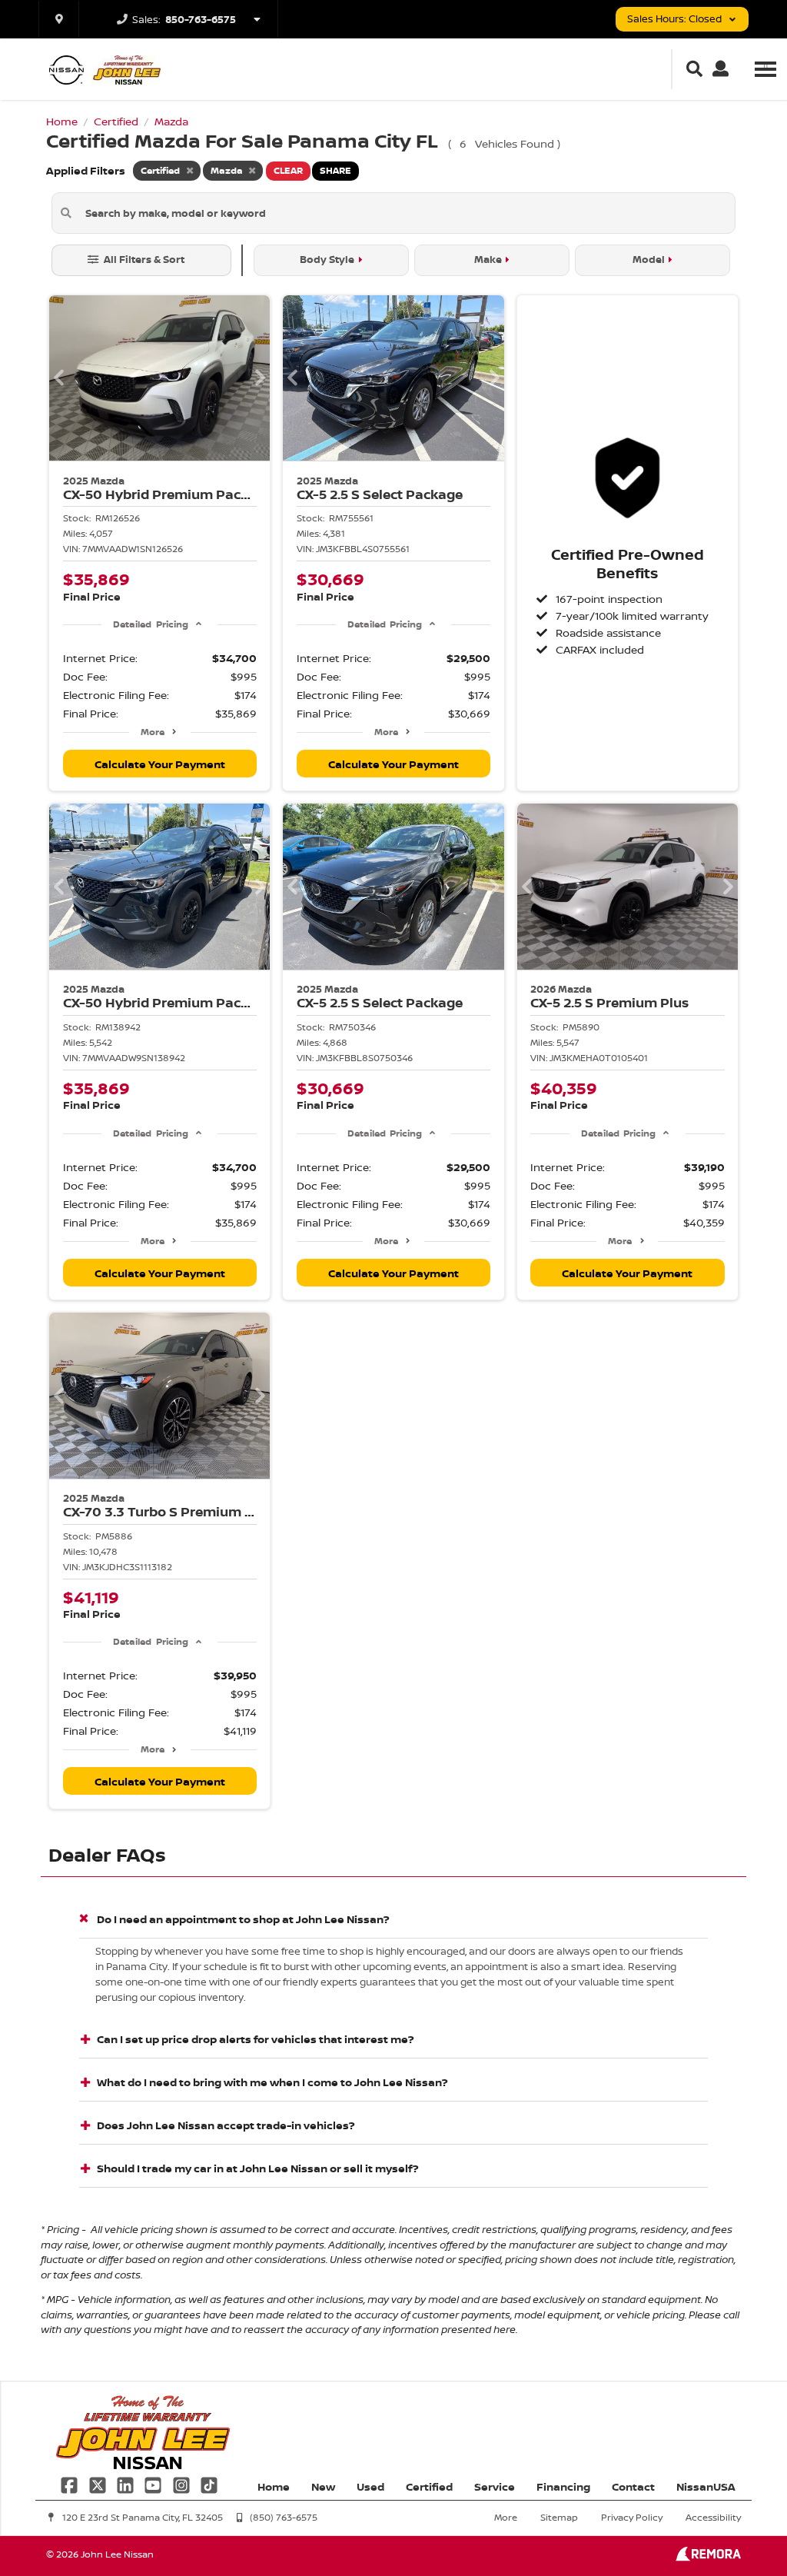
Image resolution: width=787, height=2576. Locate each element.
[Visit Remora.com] (708, 2557)
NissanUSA (706, 2486)
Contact (633, 2486)
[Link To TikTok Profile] (209, 2484)
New (323, 2486)
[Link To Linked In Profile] (127, 2484)
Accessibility (713, 2517)
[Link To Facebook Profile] (71, 2484)
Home (274, 2486)
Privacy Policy (632, 2517)
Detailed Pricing (150, 624)
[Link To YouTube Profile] (154, 2484)
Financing (563, 2486)
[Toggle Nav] (765, 69)
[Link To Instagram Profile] (183, 2484)
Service (495, 2486)
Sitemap (559, 2517)
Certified (429, 2486)
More (153, 732)
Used (370, 2486)
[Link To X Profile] (98, 2484)
